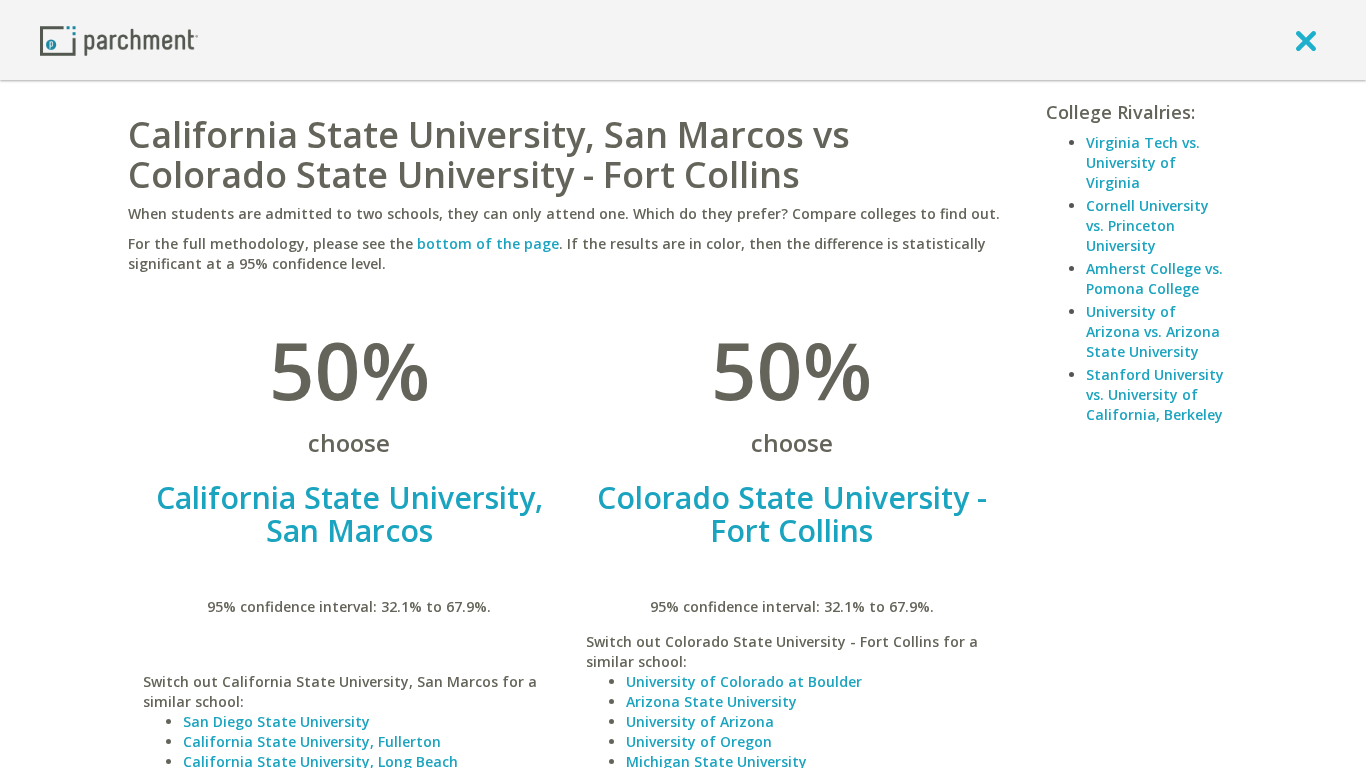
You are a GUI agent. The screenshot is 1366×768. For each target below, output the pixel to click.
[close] (1306, 40)
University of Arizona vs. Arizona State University (1153, 331)
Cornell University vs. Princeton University (1147, 225)
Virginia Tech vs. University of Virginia (1143, 162)
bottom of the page (488, 243)
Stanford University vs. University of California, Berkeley (1155, 394)
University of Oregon (699, 741)
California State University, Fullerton (312, 741)
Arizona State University (711, 701)
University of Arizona (700, 721)
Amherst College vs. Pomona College (1154, 278)
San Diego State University (276, 721)
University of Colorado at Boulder (744, 681)
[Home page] (119, 39)
